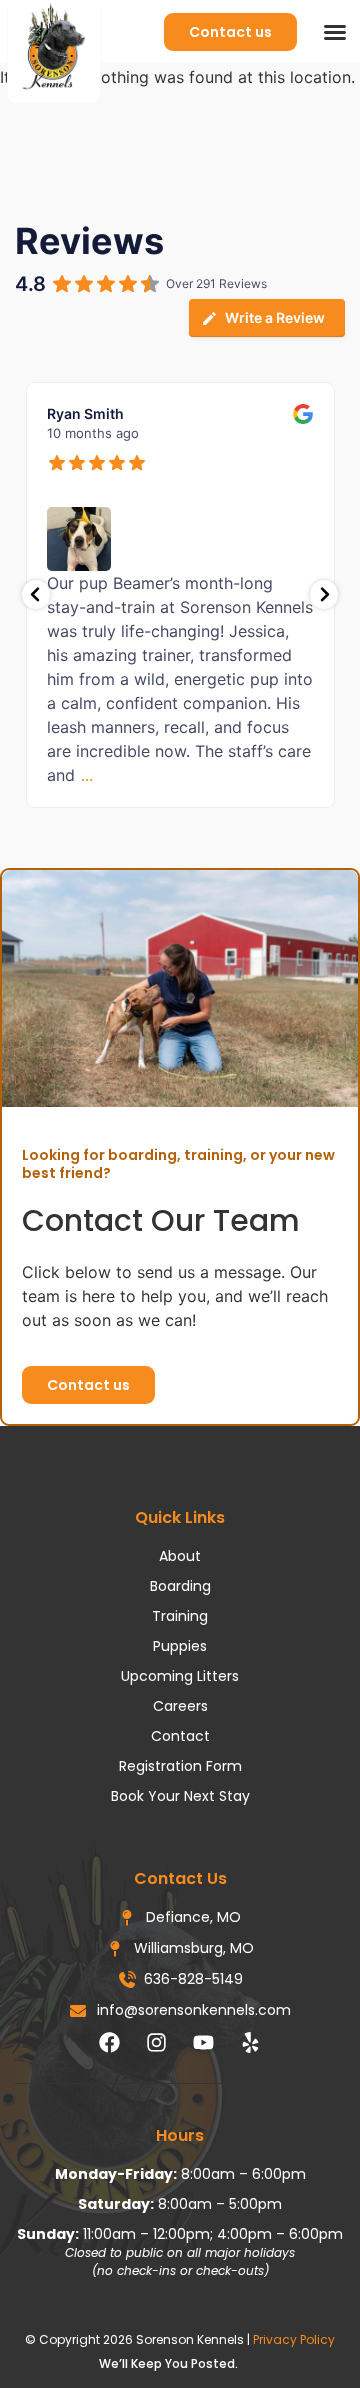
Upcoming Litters (180, 1676)
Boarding (180, 1586)
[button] (335, 32)
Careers (180, 1706)
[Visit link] (180, 2368)
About (180, 1556)
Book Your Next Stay (180, 1796)
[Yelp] (251, 2042)
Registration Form (180, 1766)
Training (180, 1616)
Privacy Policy (294, 2339)
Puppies (180, 1646)
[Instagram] (157, 2042)
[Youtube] (204, 2042)
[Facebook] (110, 2042)
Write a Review (275, 317)
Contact (180, 1736)
